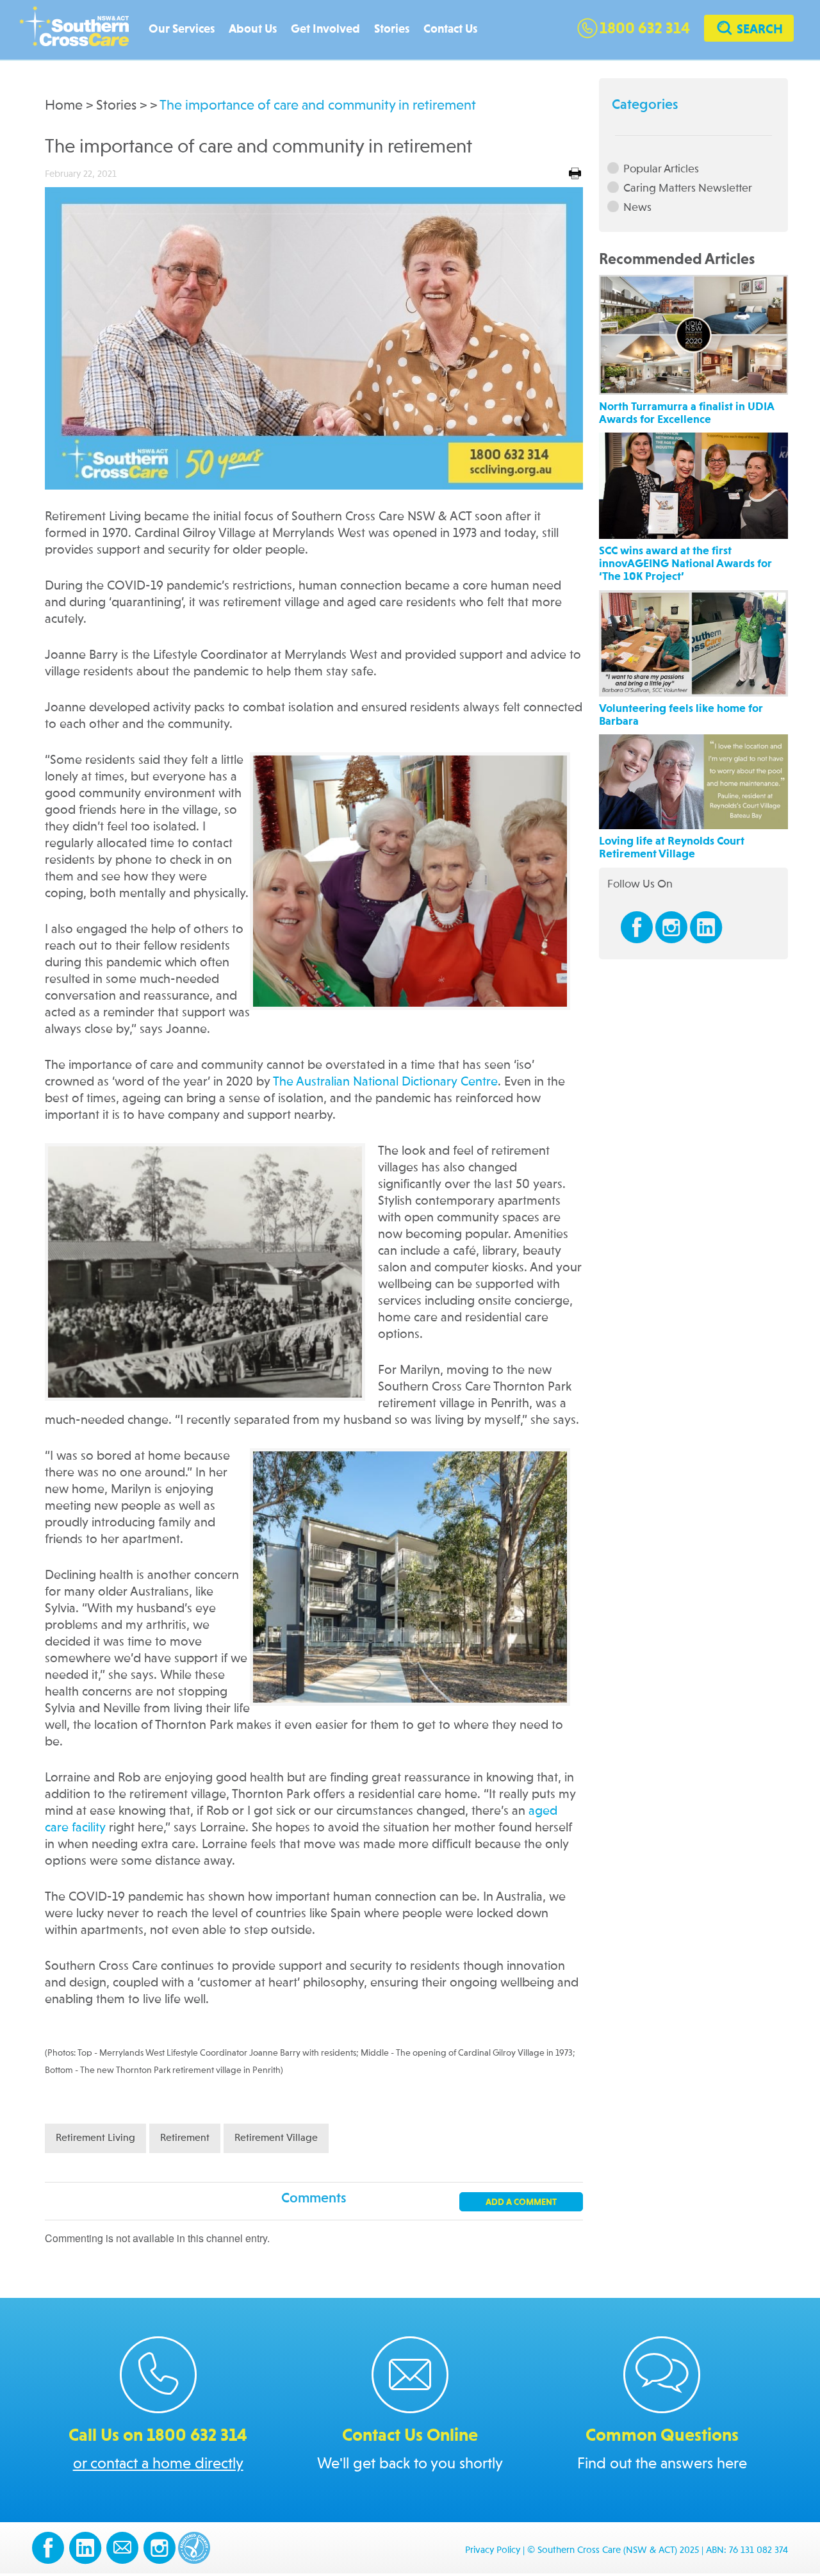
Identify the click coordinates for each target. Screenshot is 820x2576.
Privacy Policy (493, 2551)
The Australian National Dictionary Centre (385, 1082)
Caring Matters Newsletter (688, 188)
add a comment (521, 2202)
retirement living (95, 2138)
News (637, 207)
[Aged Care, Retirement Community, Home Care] (80, 30)
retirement (185, 2138)
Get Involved (325, 29)
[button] (749, 30)
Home (64, 106)
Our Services (182, 29)
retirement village (276, 2138)
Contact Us (450, 29)
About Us (253, 29)
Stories (392, 29)
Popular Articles (661, 169)
